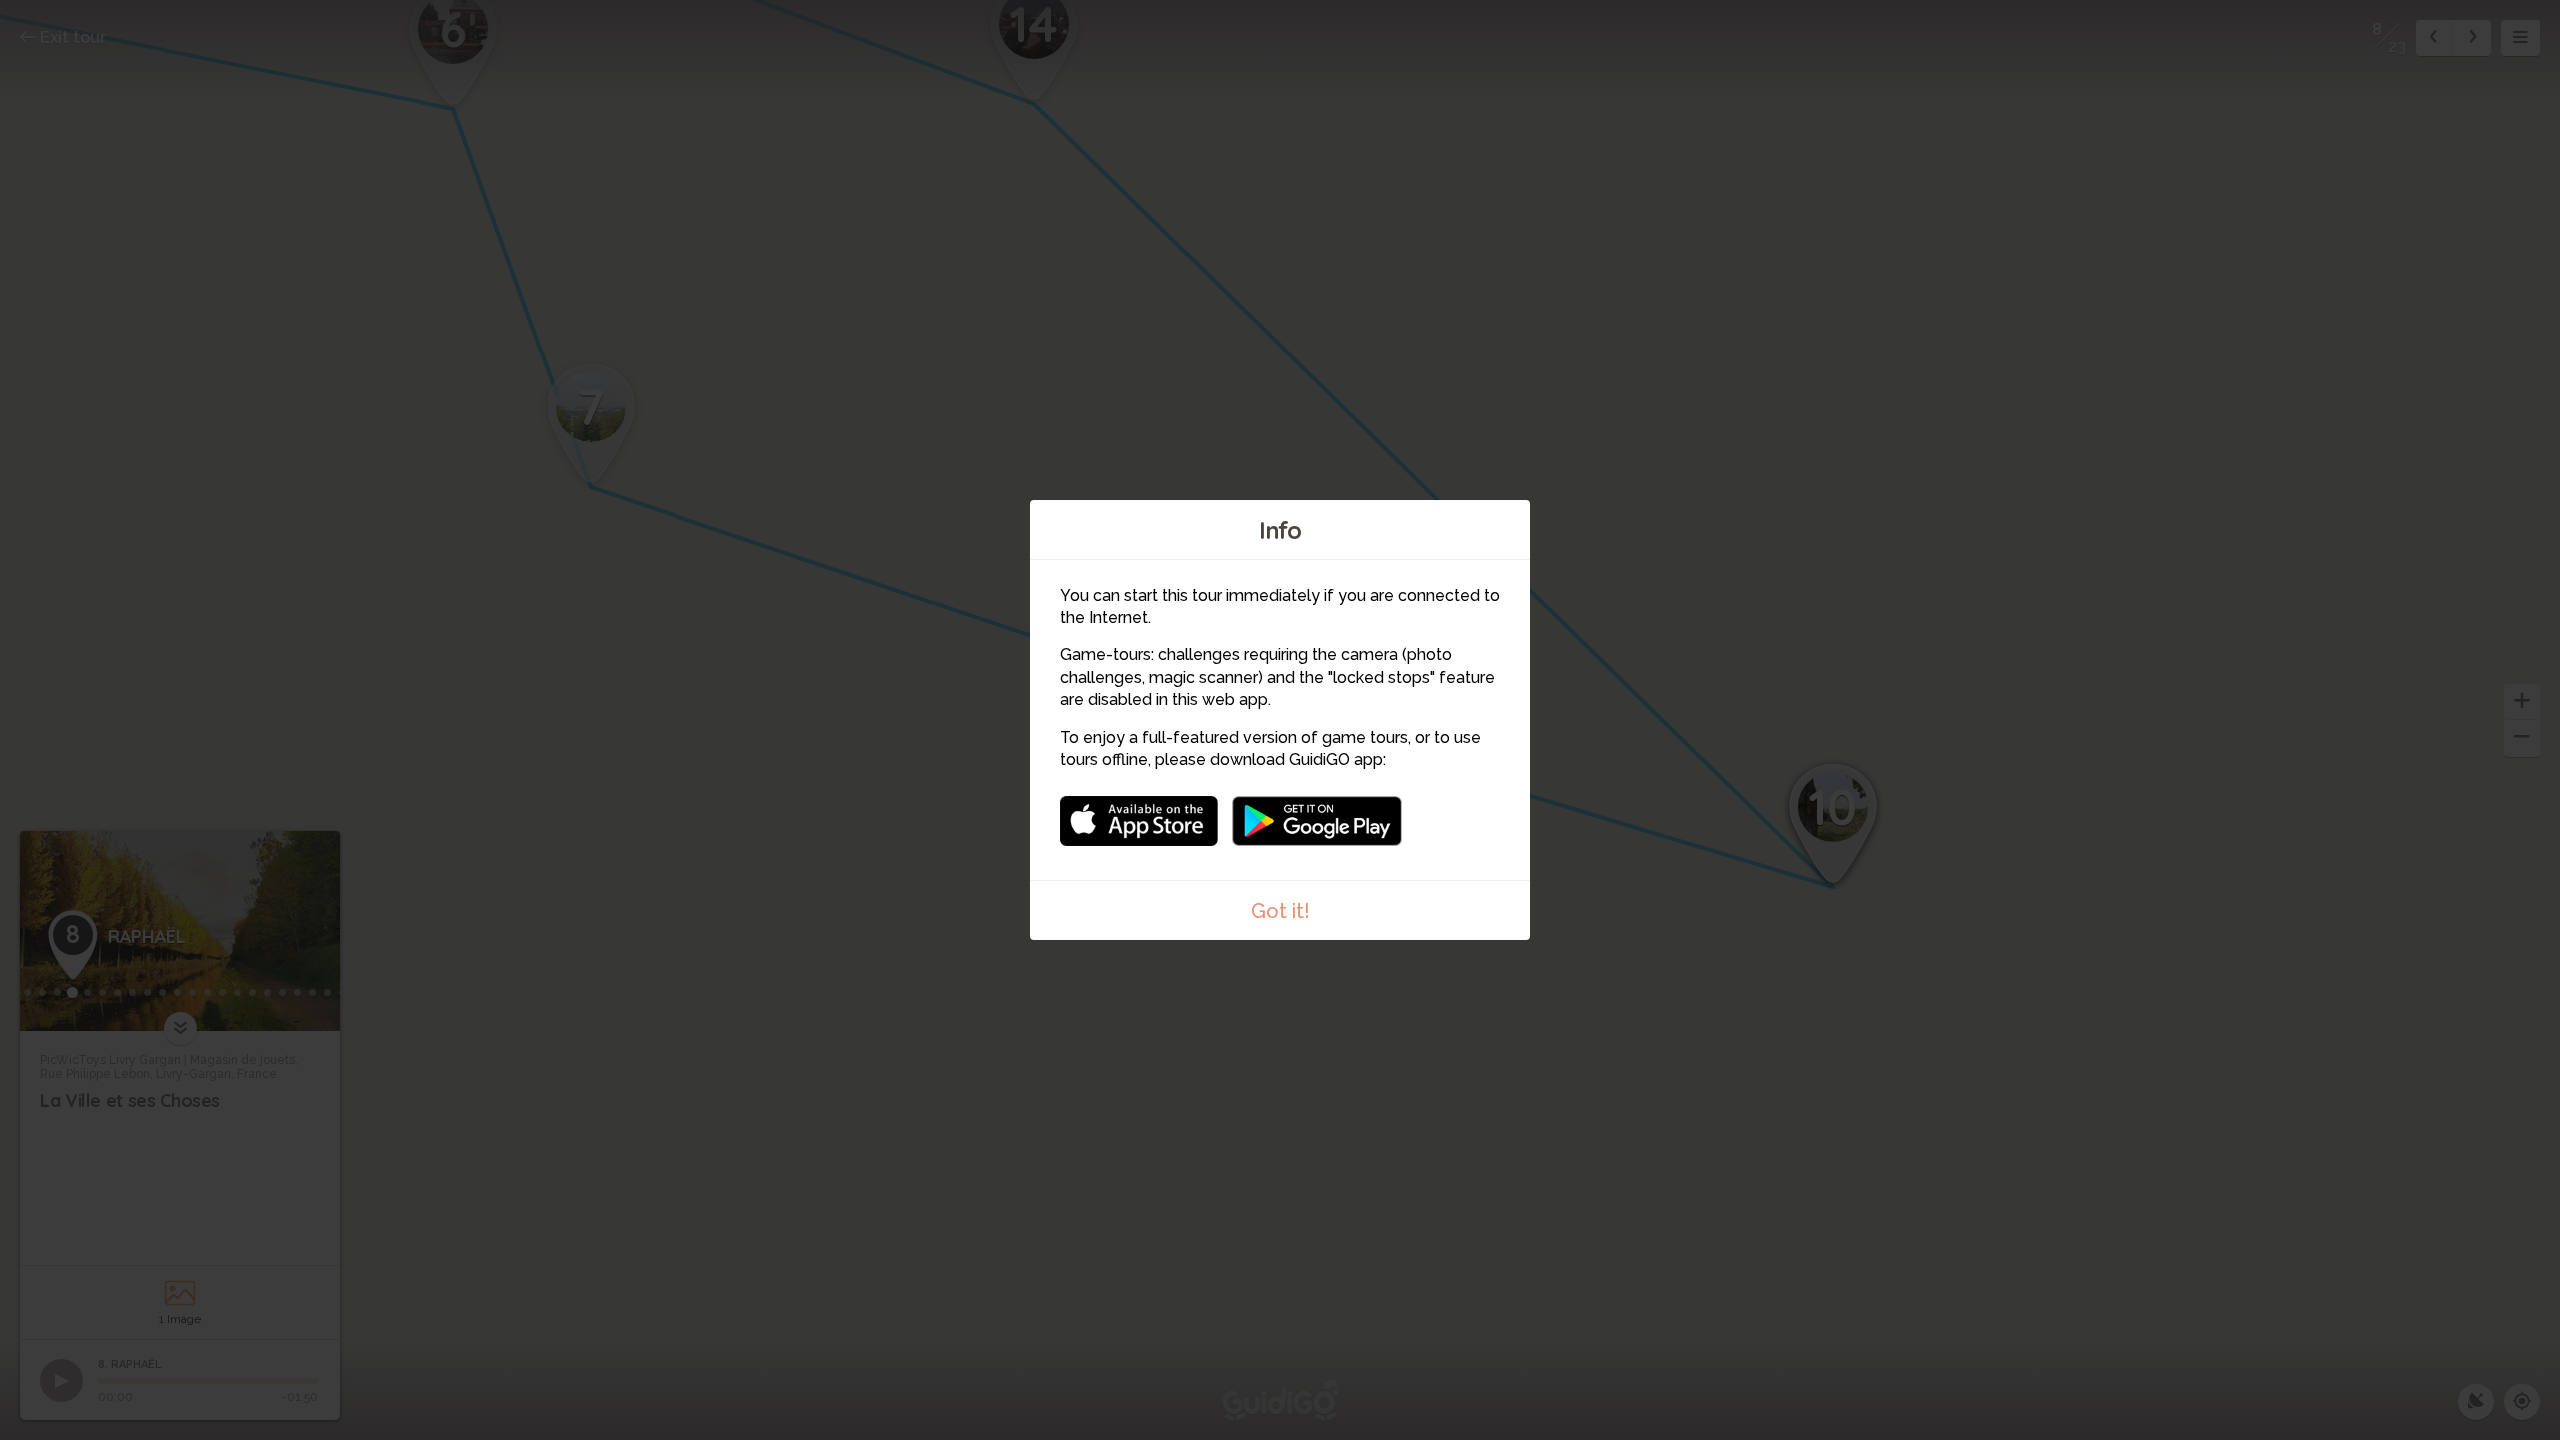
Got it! (1280, 911)
